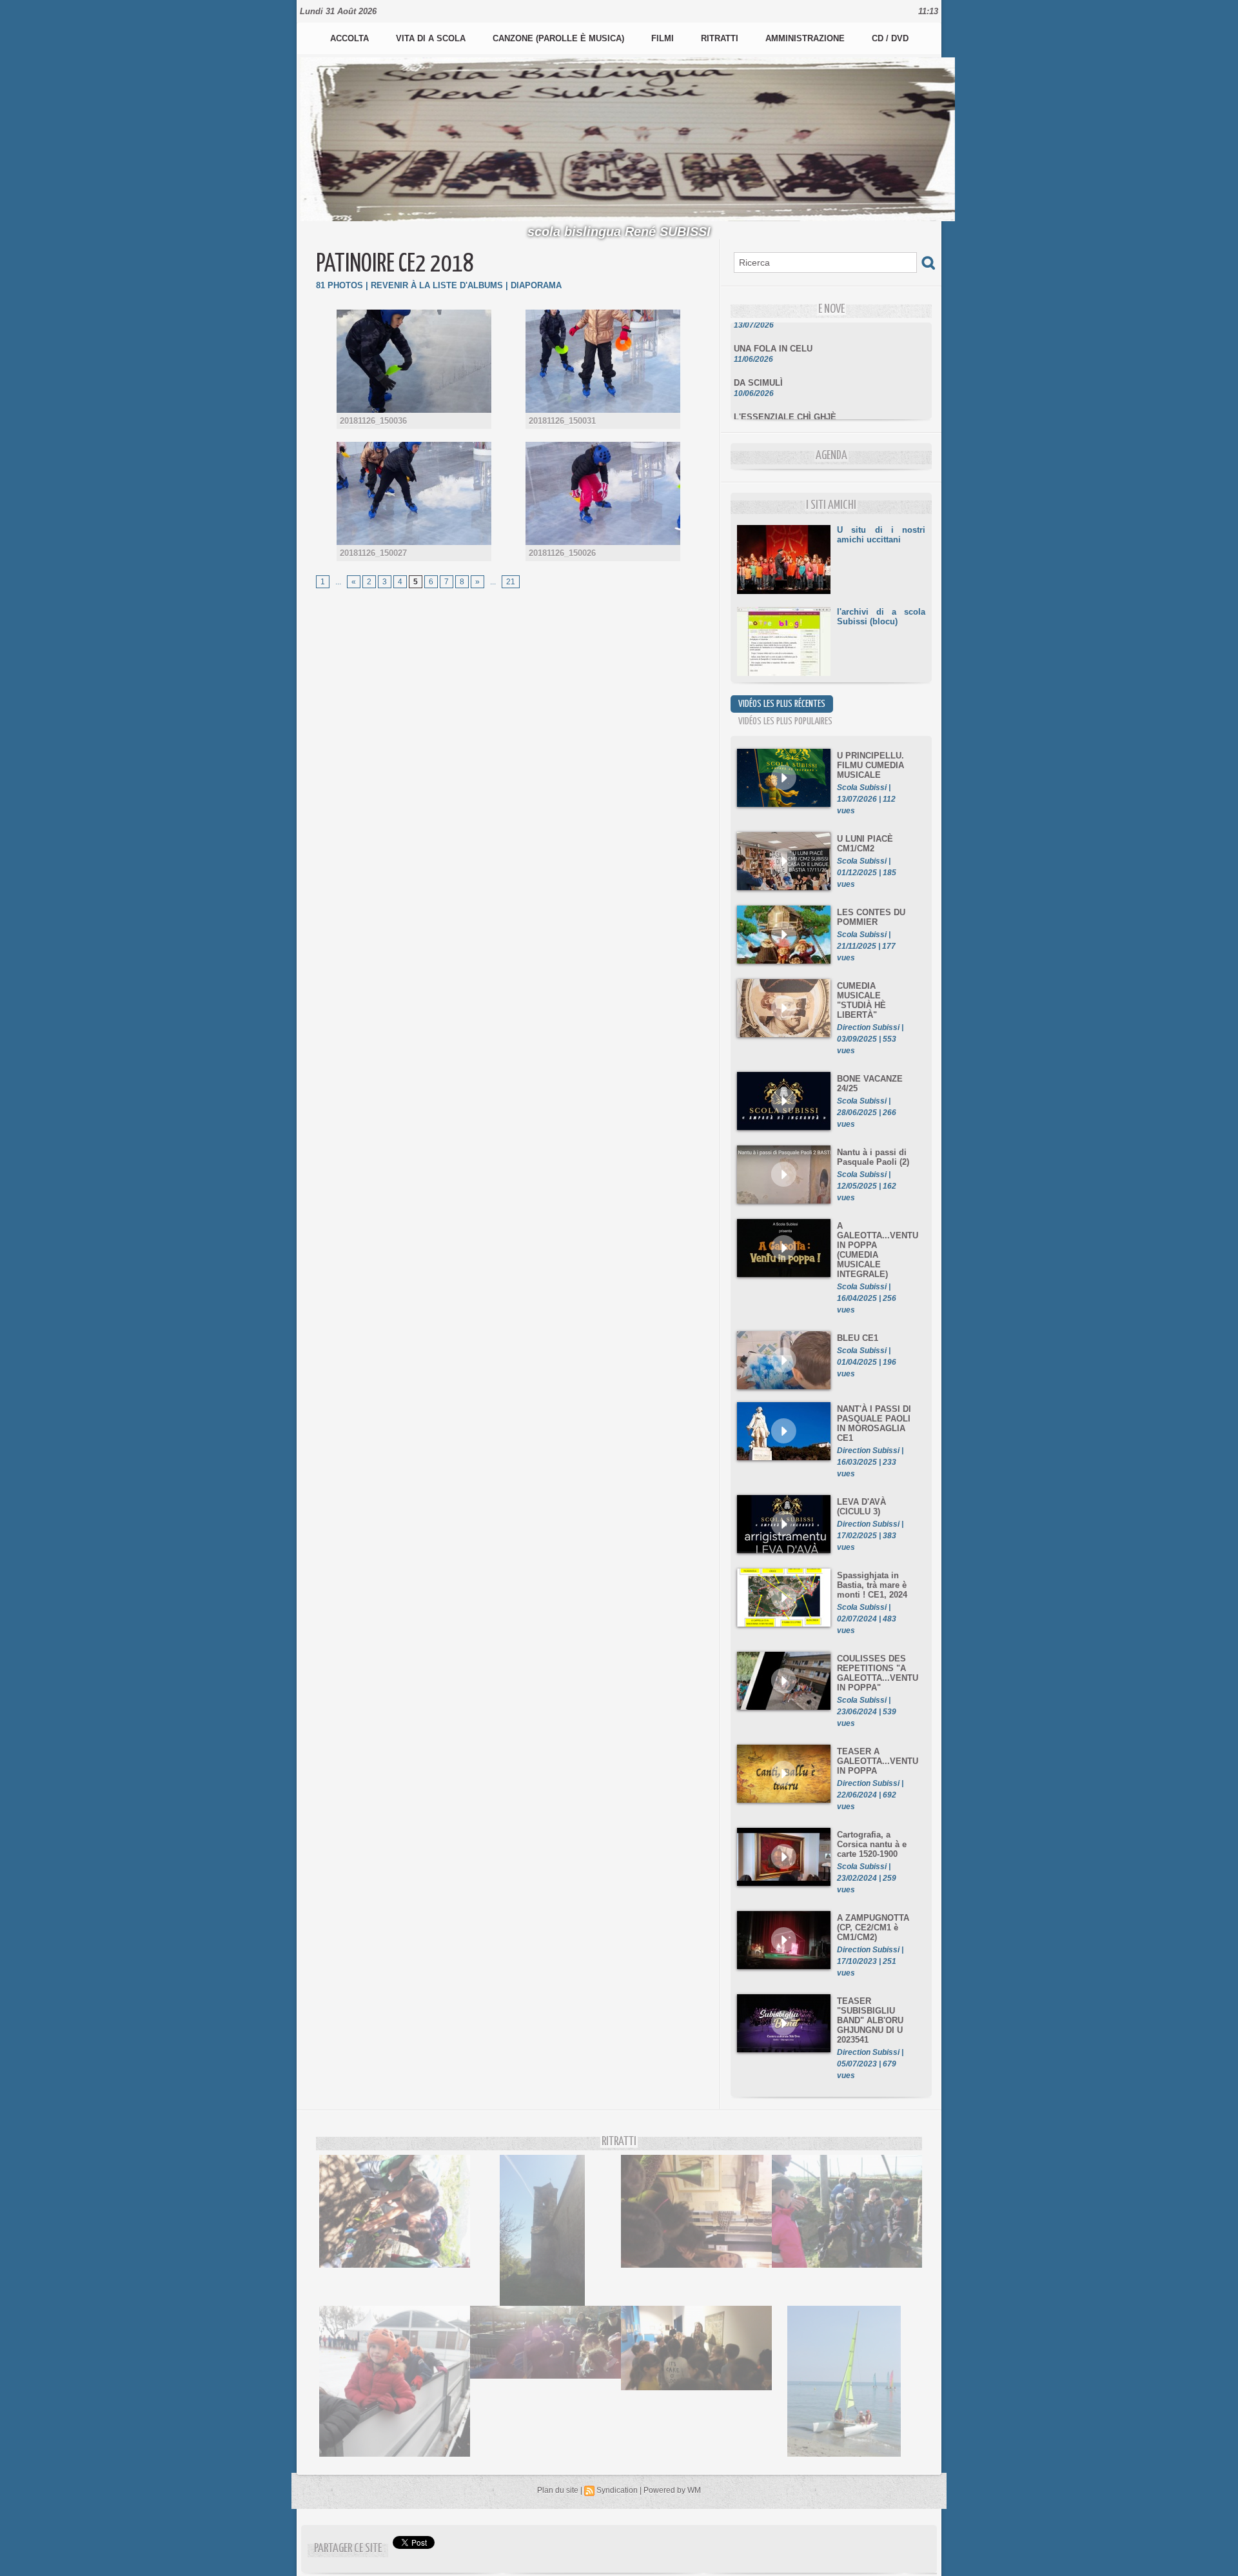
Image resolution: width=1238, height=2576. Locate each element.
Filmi (664, 38)
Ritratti (721, 38)
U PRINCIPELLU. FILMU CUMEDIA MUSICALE (870, 765)
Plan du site (558, 2490)
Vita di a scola (432, 38)
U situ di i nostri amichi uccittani (881, 535)
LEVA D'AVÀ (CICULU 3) (861, 1507)
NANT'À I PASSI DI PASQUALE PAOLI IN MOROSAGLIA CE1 (874, 1423)
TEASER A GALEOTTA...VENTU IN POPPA (878, 1761)
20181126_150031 (562, 421)
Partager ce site (348, 2549)
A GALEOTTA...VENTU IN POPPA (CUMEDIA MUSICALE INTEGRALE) (878, 1250)
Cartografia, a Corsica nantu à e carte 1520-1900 (872, 1844)
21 (511, 582)
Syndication (617, 2490)
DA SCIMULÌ (758, 363)
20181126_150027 (373, 553)
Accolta (351, 38)
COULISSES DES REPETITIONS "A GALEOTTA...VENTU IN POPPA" (878, 1673)
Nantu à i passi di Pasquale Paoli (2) (873, 1157)
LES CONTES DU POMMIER (871, 917)
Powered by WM (672, 2490)
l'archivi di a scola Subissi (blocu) (881, 617)
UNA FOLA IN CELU (773, 329)
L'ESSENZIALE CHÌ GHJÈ (785, 398)
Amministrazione (806, 38)
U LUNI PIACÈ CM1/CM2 (865, 844)
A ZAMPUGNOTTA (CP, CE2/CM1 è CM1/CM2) (873, 1927)
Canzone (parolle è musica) (560, 38)
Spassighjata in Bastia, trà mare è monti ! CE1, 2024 (872, 1585)
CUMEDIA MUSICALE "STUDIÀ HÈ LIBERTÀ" (861, 1000)
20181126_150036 (373, 421)
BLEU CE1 (858, 1338)
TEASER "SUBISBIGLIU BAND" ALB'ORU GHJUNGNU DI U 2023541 (870, 2020)
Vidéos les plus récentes (782, 704)
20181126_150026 (562, 553)
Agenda (831, 456)
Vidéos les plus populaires (785, 721)
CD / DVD (890, 38)
